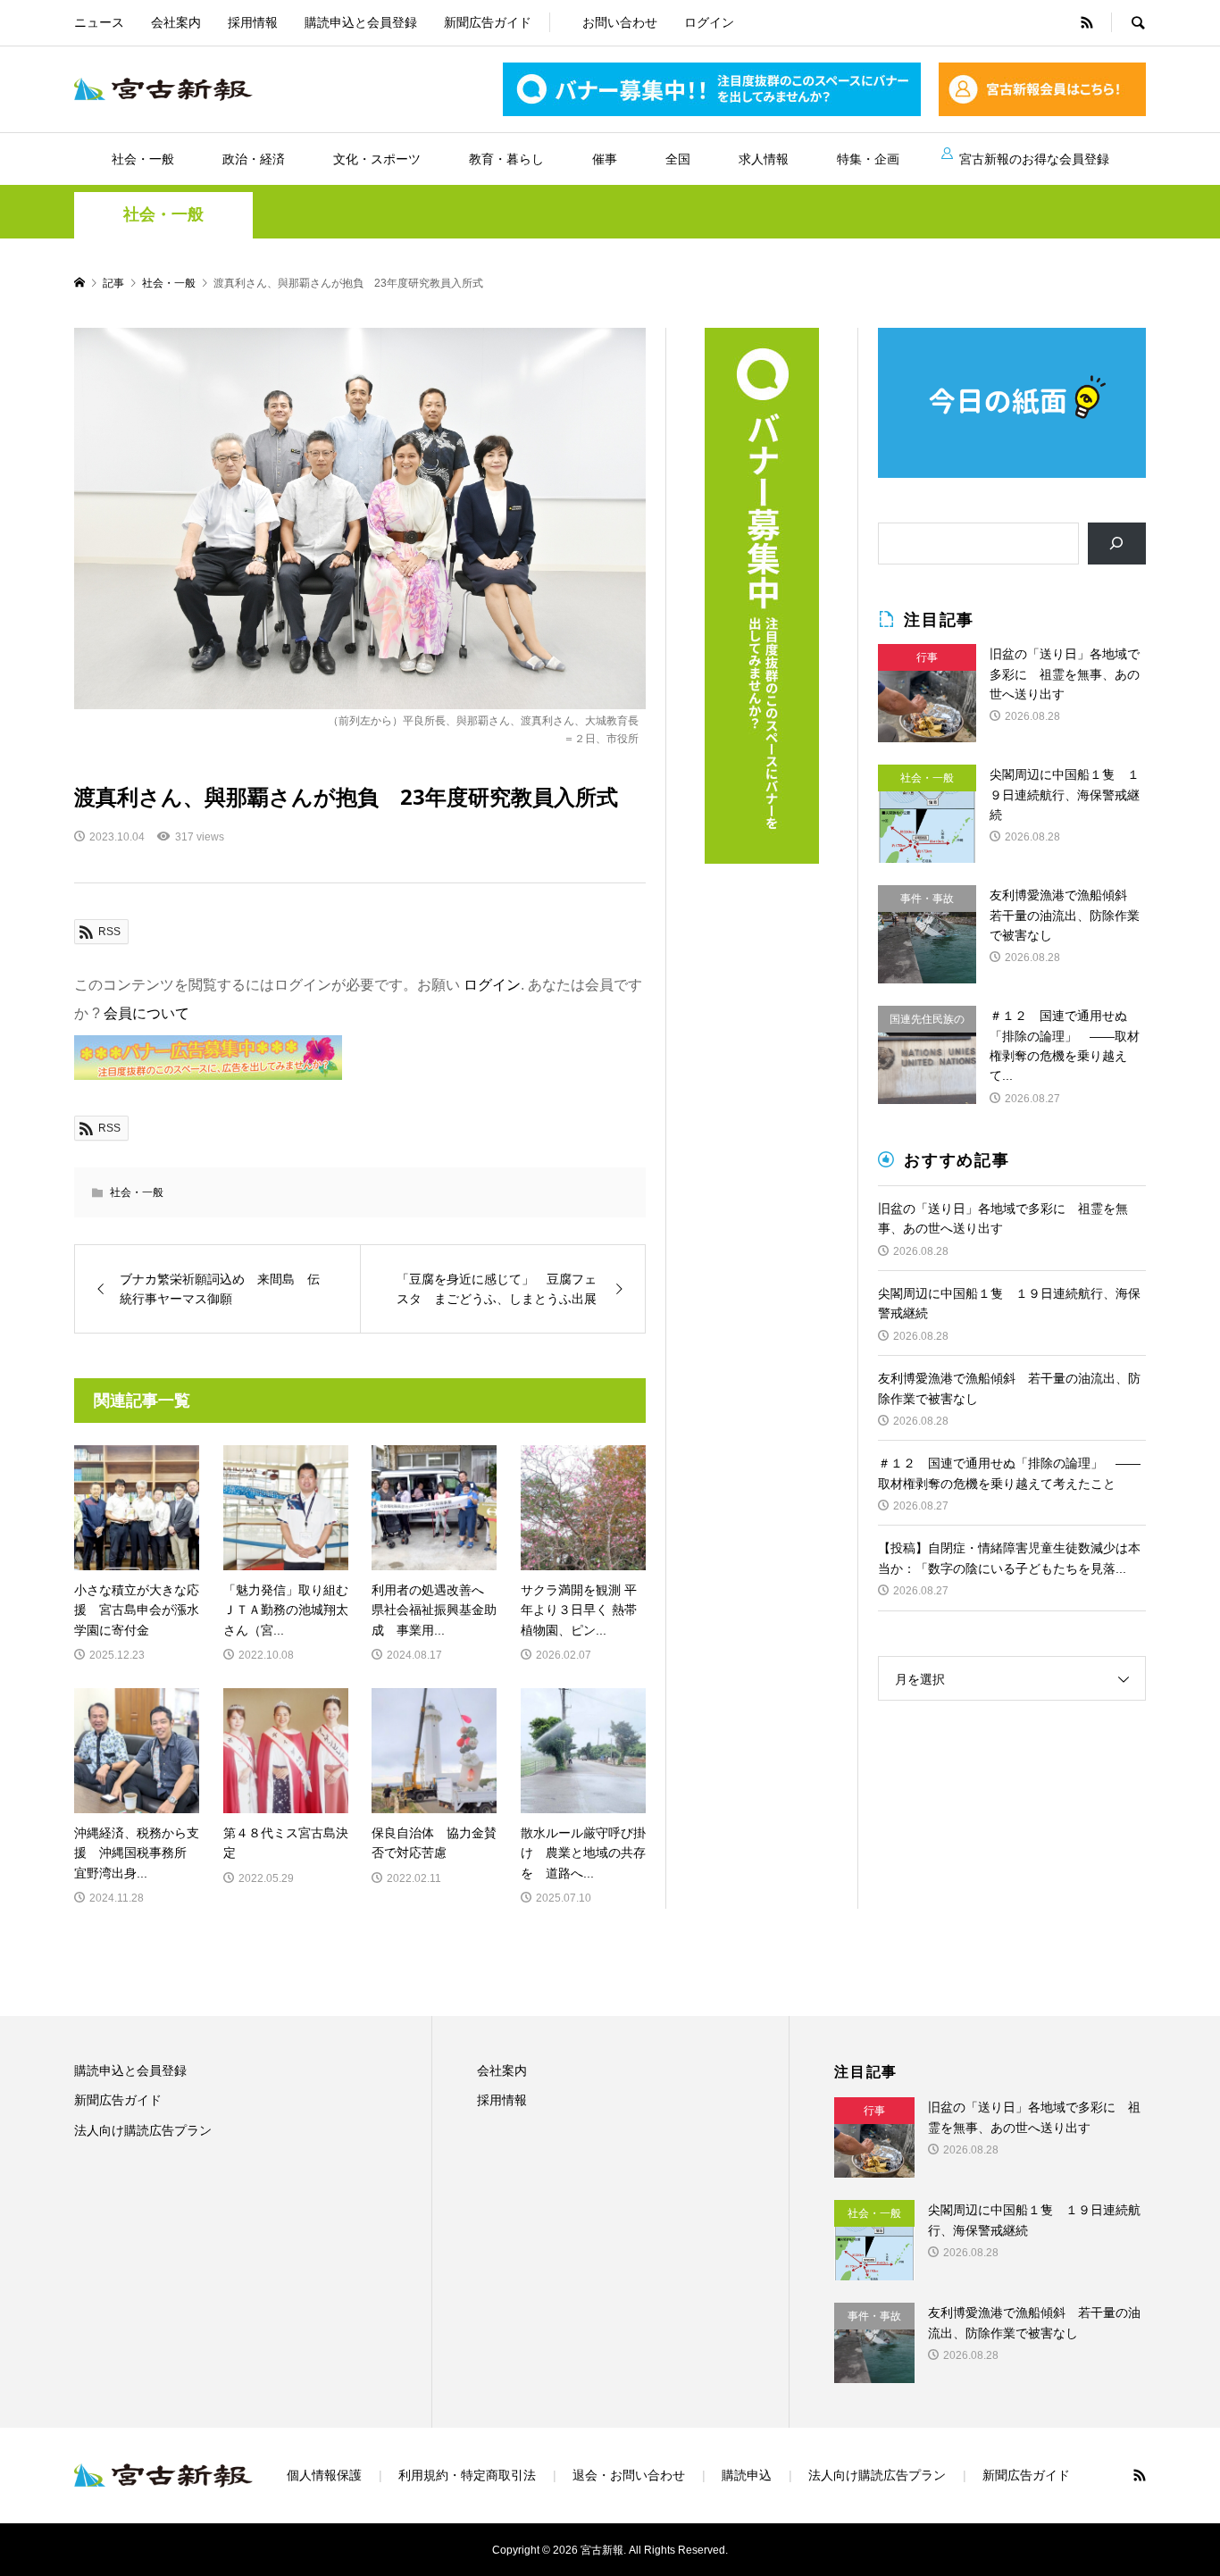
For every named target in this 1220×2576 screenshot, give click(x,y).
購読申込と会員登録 (361, 22)
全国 (678, 159)
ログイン (709, 22)
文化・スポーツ (377, 159)
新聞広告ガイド (488, 22)
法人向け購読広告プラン (143, 2130)
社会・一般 (143, 159)
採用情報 (253, 22)
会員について (146, 1013)
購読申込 (747, 2475)
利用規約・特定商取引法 (467, 2475)
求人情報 (764, 159)
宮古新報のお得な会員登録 (1034, 159)
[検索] (1117, 544)
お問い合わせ (620, 22)
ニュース (99, 22)
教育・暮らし (506, 159)
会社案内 (176, 22)
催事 (605, 159)
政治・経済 (254, 159)
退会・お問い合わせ (629, 2475)
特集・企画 (868, 159)
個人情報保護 (324, 2475)
